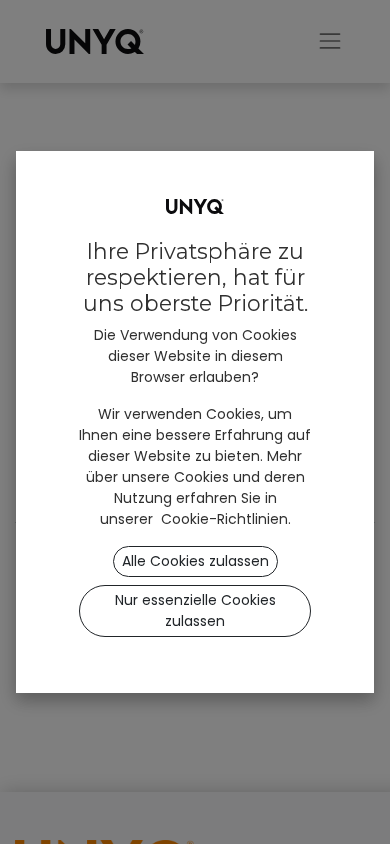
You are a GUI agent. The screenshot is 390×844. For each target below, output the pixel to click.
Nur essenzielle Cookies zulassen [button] (195, 610)
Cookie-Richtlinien (224, 519)
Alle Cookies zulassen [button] (195, 561)
